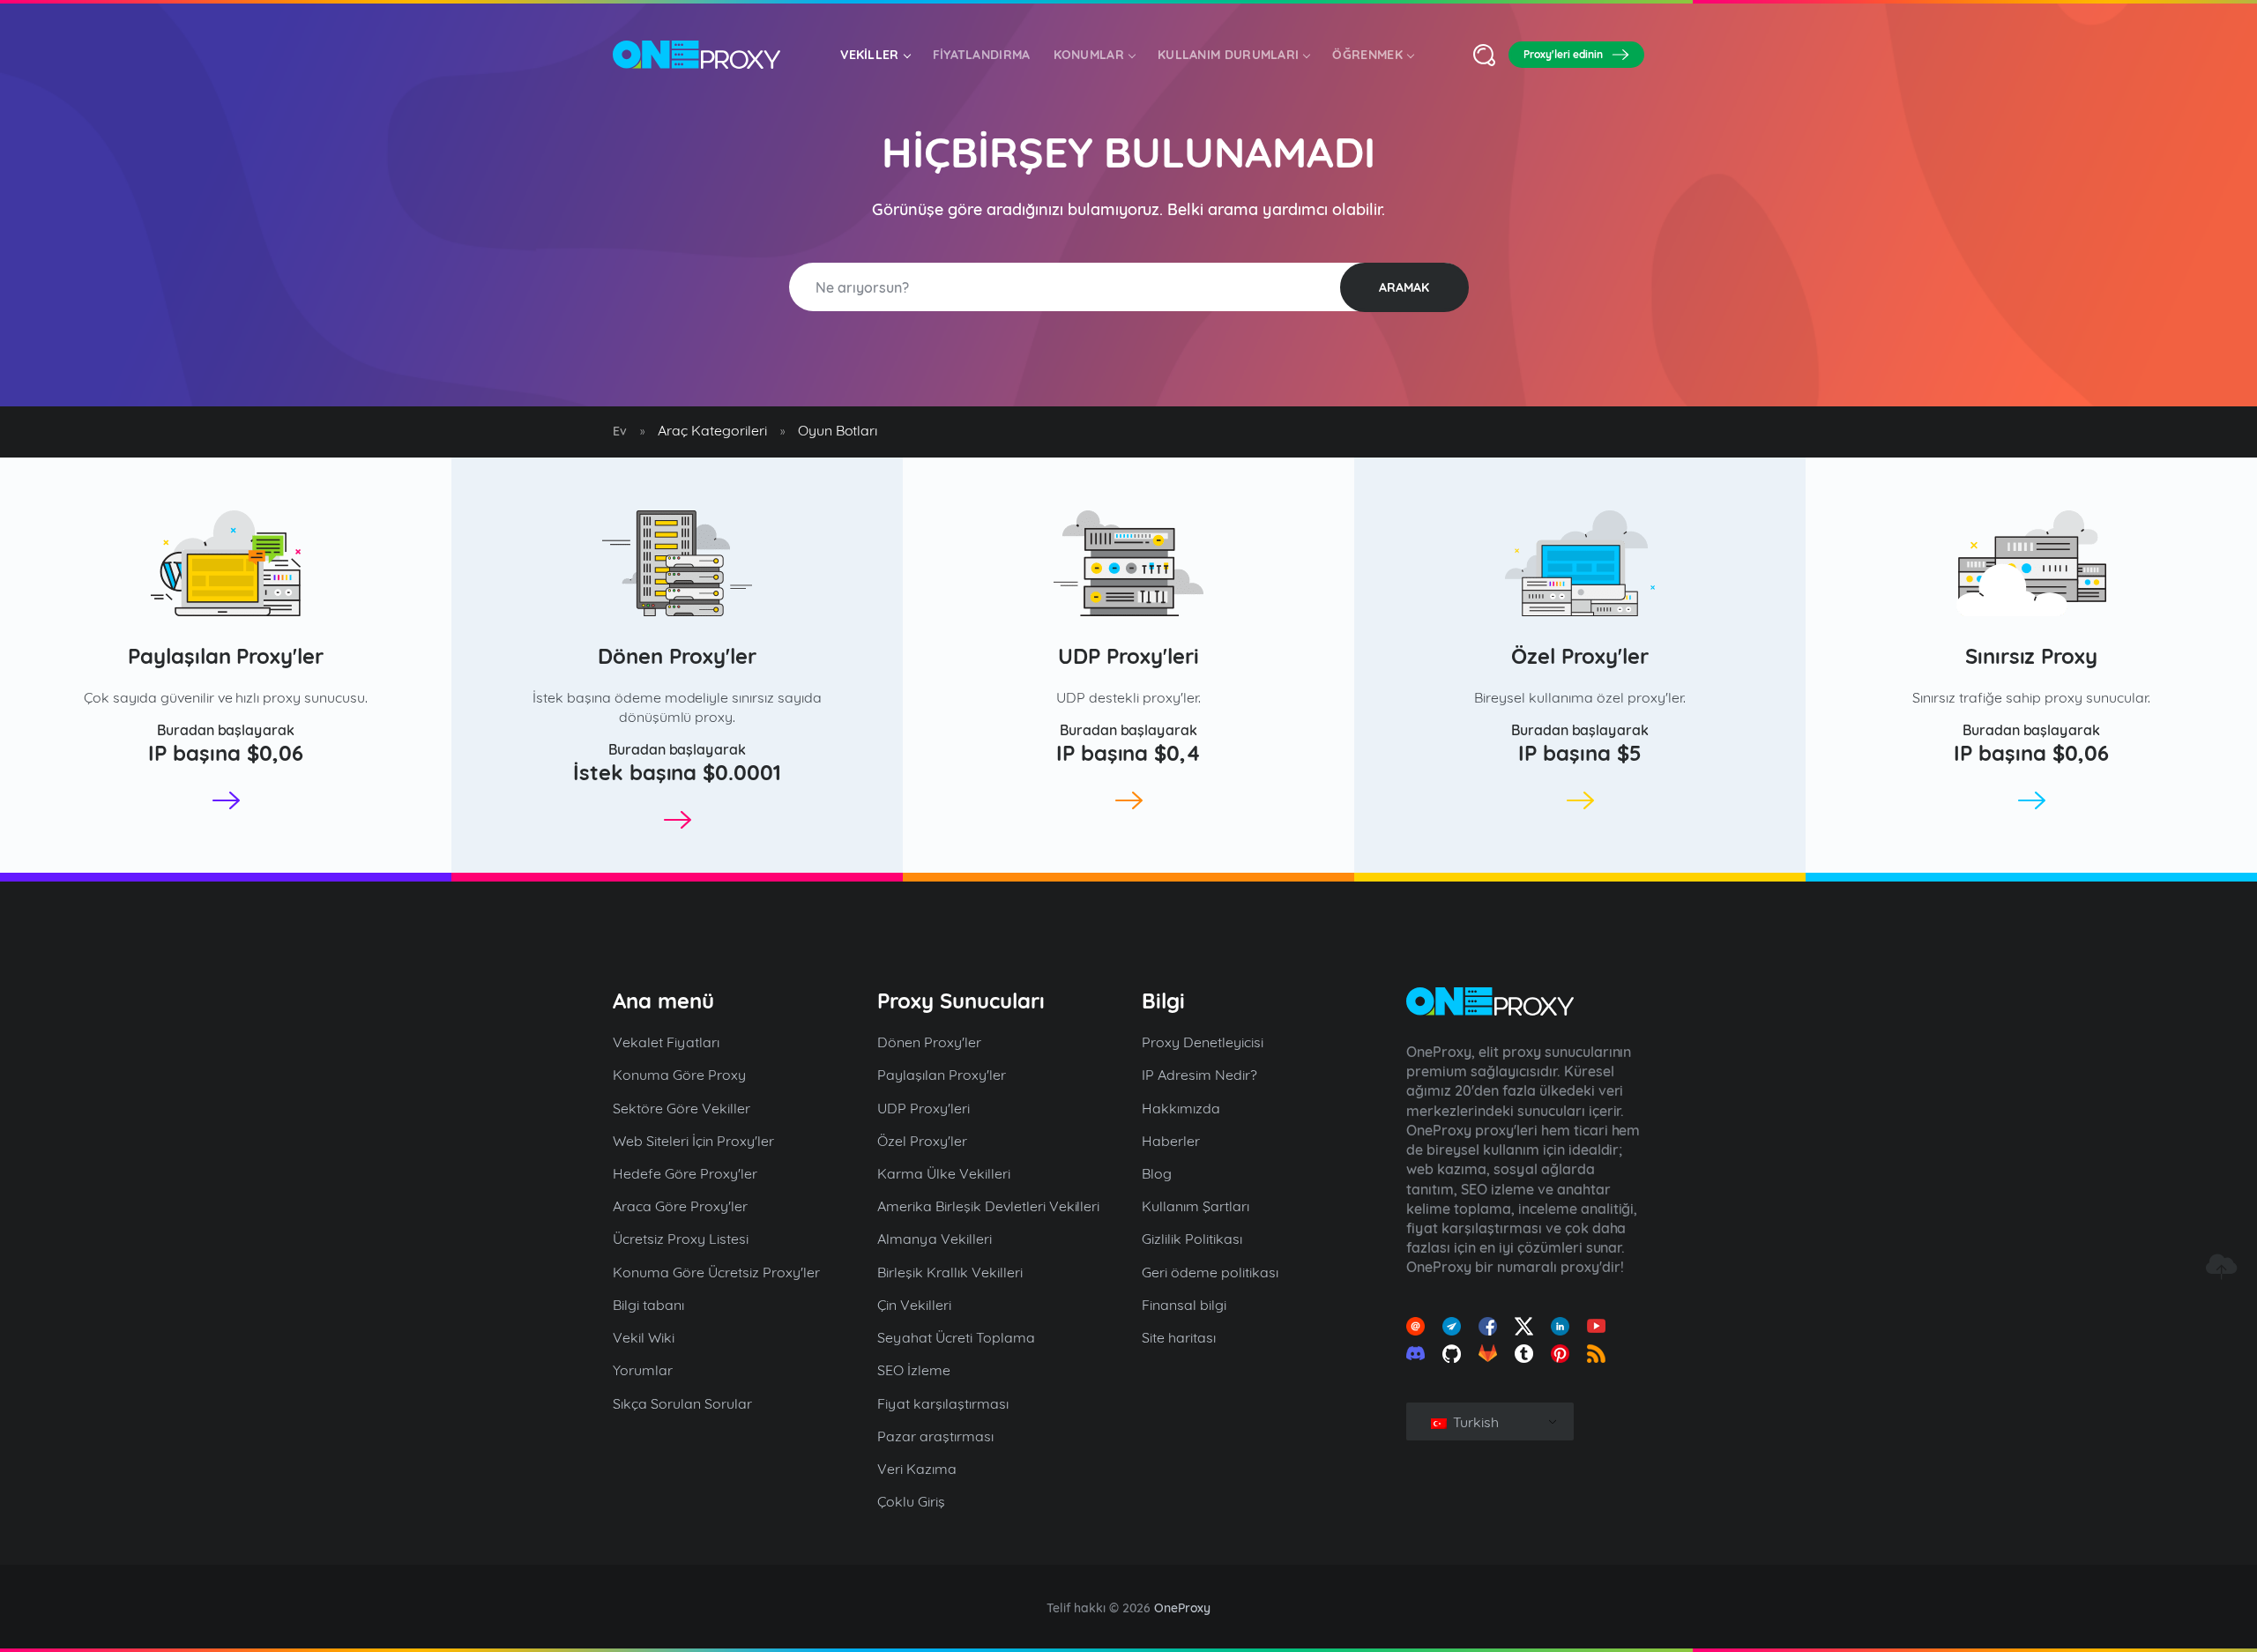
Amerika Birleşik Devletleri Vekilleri (988, 1206)
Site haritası (1179, 1337)
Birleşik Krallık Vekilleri (950, 1272)
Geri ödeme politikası (1210, 1272)
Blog (1157, 1173)
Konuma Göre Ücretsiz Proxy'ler (716, 1272)
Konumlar (1089, 55)
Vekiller (869, 55)
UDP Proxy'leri (1128, 656)
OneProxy (1182, 1608)
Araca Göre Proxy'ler (680, 1206)
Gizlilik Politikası (1192, 1239)
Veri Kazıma (917, 1469)
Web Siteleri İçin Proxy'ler (693, 1141)
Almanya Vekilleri (935, 1239)
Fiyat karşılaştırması (943, 1403)
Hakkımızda (1181, 1108)
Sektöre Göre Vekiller (682, 1108)
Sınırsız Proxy (2032, 656)
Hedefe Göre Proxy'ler (685, 1173)
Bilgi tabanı (648, 1305)
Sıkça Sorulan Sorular (682, 1403)
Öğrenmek (1367, 55)
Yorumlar (643, 1370)
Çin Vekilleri (914, 1305)
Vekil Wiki (644, 1337)
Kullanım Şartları (1196, 1206)
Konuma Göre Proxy (679, 1075)
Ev (620, 431)
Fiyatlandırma (982, 55)
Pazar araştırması (935, 1436)
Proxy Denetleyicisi (1203, 1042)
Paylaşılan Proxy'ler (226, 656)
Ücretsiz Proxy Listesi (681, 1239)
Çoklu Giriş (911, 1501)
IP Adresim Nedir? (1199, 1075)
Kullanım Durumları (1228, 55)
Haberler (1171, 1141)
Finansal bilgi (1184, 1305)
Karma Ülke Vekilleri (944, 1173)
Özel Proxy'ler (1580, 656)
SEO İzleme (914, 1370)
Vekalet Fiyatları (666, 1042)
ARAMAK (1404, 287)
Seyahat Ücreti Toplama (956, 1337)
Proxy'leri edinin (1563, 54)
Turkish (1474, 1422)
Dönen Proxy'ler (677, 656)
